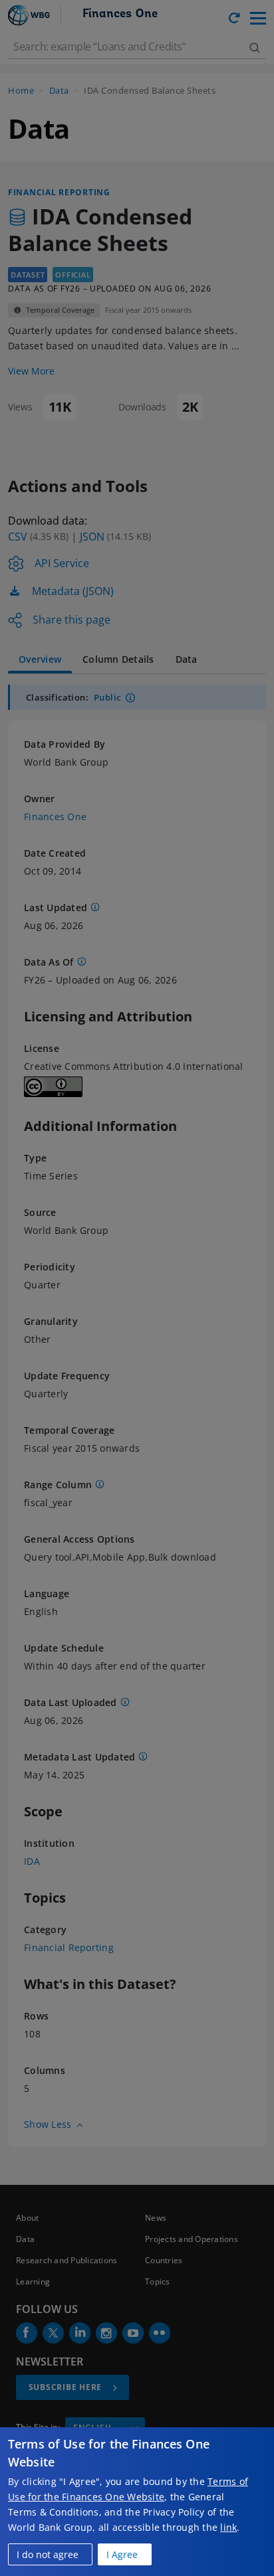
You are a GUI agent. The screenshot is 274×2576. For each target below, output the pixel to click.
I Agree (122, 2554)
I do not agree (48, 2554)
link (228, 2527)
